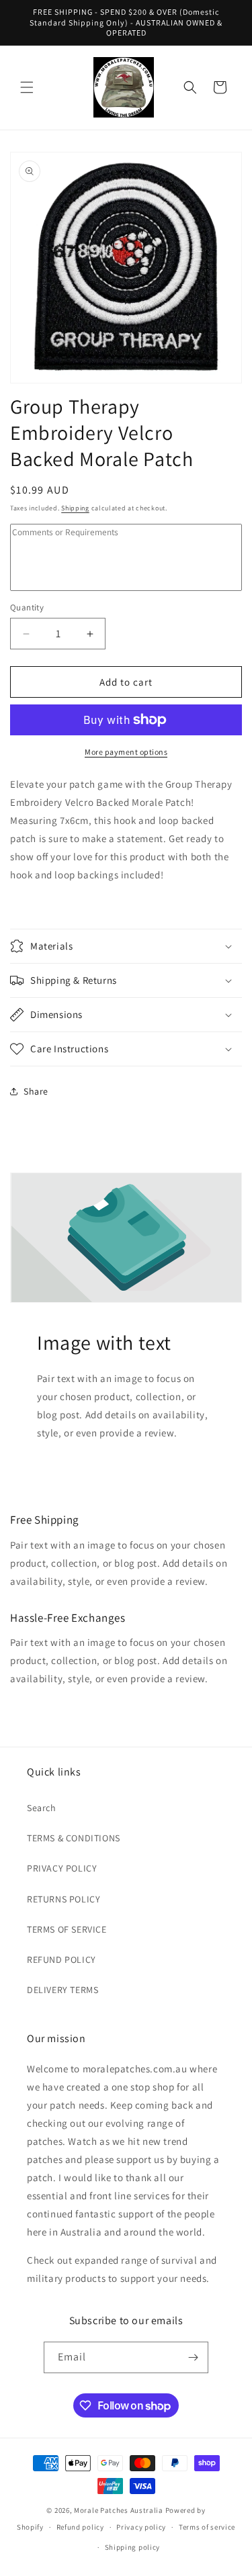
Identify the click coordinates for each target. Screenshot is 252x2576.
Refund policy (80, 2527)
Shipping (75, 508)
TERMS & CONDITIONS (74, 1838)
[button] (27, 87)
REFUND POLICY (61, 1960)
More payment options (126, 752)
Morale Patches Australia (119, 2510)
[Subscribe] (193, 2357)
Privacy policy (141, 2527)
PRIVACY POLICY (62, 1868)
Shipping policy (133, 2547)
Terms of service (207, 2527)
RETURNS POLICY (64, 1899)
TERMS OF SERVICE (67, 1929)
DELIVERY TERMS (62, 1990)
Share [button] (36, 1091)
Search (42, 1808)
